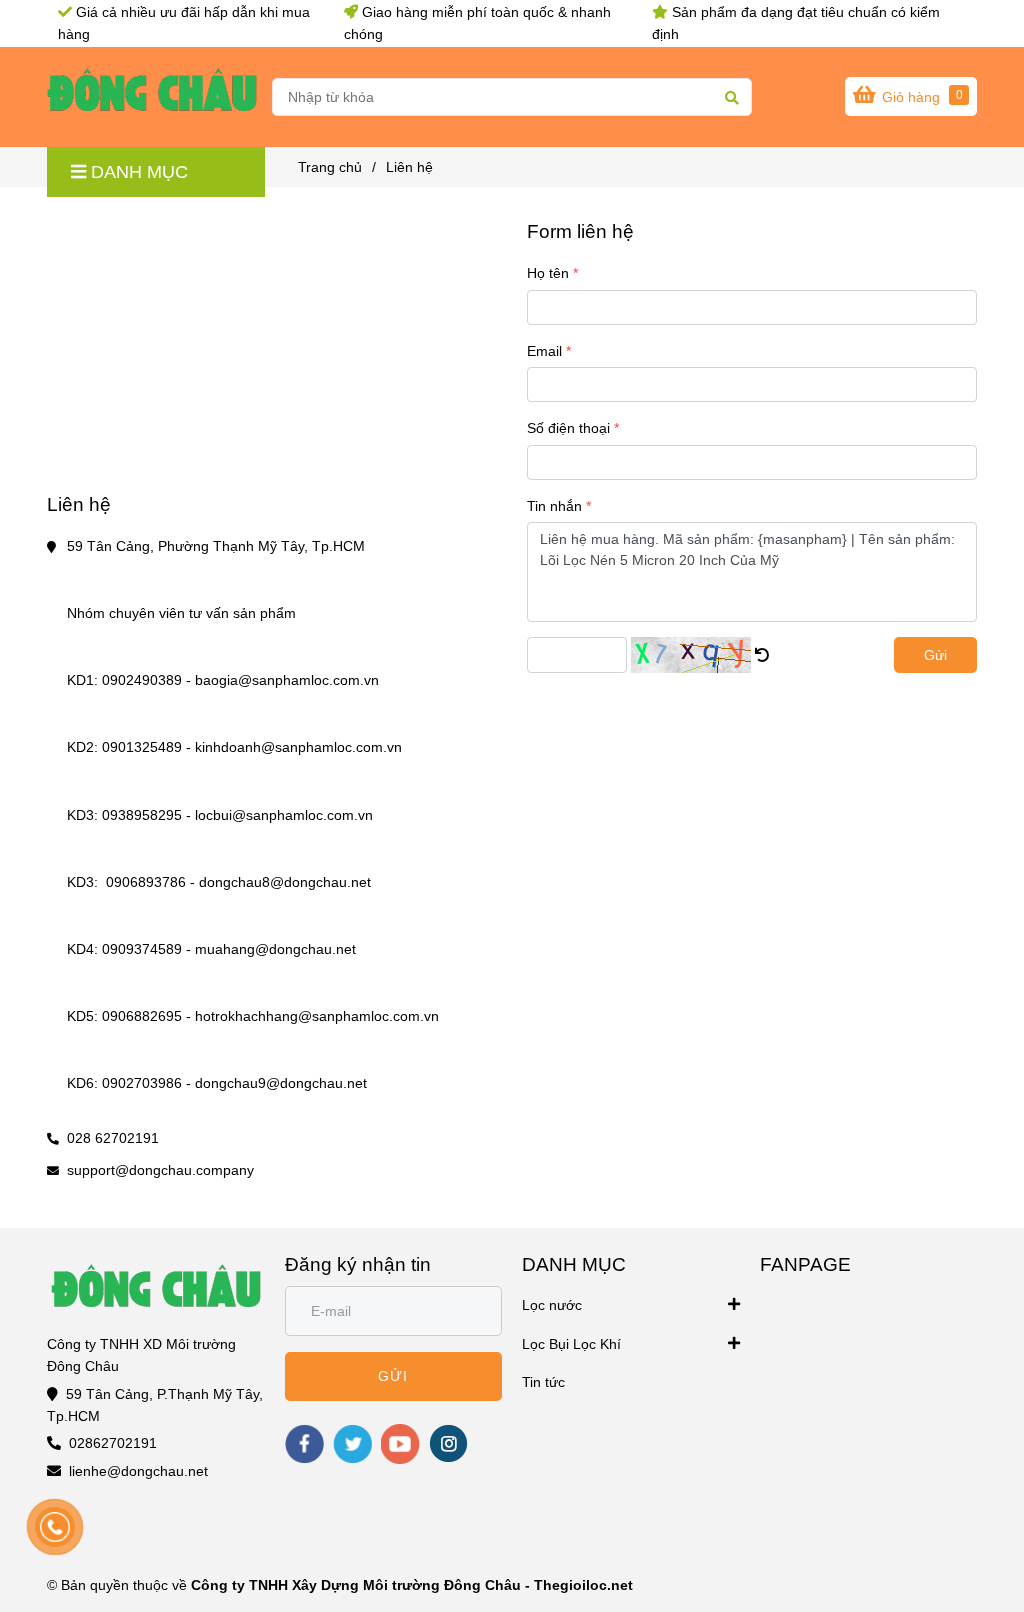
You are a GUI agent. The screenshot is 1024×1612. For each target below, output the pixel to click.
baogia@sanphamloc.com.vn (289, 680)
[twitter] (352, 1444)
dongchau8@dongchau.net (287, 882)
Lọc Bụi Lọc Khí (571, 1344)
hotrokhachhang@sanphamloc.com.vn (319, 1016)
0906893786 (146, 882)
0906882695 (142, 1016)
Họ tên (548, 273)
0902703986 (142, 1083)
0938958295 (142, 815)
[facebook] (304, 1444)
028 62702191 (113, 1138)
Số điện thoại (568, 428)
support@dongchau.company (160, 1170)
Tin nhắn (554, 506)
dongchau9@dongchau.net (283, 1083)
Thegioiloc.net (583, 1585)
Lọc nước (552, 1305)
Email (544, 351)
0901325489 (142, 747)
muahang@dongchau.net (277, 949)
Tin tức (543, 1382)
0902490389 (142, 680)
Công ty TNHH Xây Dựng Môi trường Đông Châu (356, 1585)
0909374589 (142, 949)
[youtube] (400, 1444)
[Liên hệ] (152, 97)
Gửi (935, 655)
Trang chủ (330, 167)
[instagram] (448, 1443)
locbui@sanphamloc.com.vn (286, 815)
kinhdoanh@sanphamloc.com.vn (300, 747)
